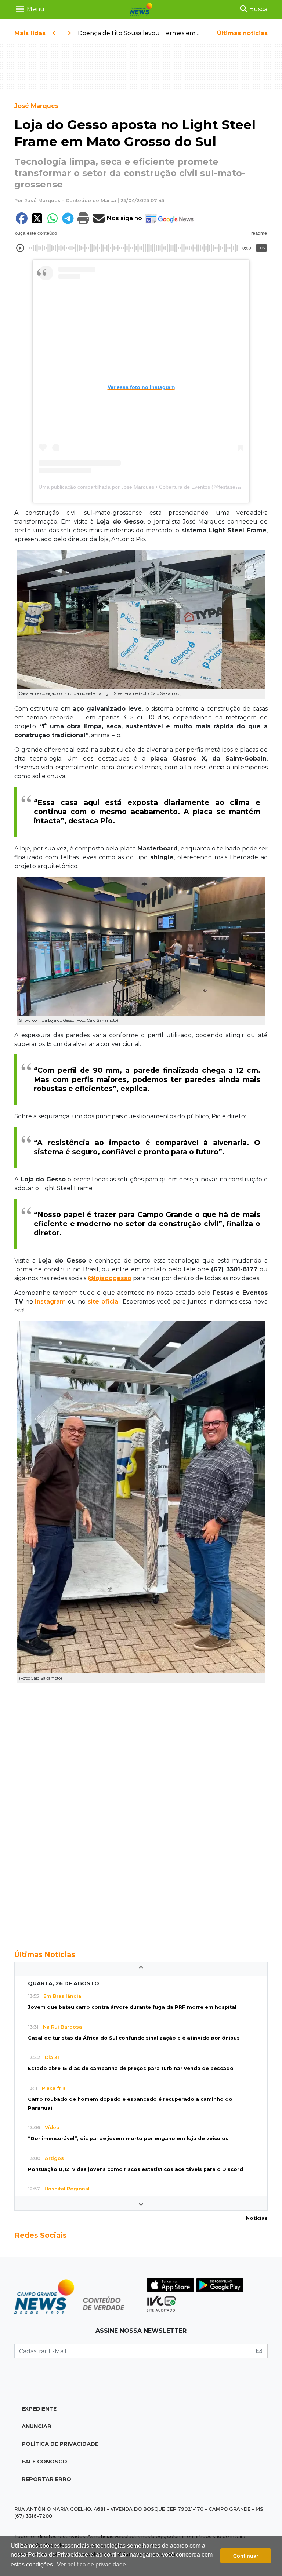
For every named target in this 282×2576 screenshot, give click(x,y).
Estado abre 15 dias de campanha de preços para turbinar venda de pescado (131, 2068)
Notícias (255, 2218)
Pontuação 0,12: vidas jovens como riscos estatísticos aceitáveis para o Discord (135, 2169)
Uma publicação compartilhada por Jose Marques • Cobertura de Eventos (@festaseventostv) (148, 487)
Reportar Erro (46, 2479)
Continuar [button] (246, 2556)
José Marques (36, 106)
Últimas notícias (242, 33)
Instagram (50, 1302)
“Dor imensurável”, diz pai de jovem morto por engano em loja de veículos (128, 2138)
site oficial (104, 1302)
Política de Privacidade (60, 2444)
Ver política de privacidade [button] (91, 2564)
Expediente (39, 2409)
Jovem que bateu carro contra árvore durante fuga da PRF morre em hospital (132, 2007)
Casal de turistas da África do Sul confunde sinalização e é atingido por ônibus (134, 2038)
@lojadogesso (110, 1278)
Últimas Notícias (45, 1954)
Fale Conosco (44, 2462)
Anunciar (37, 2426)
